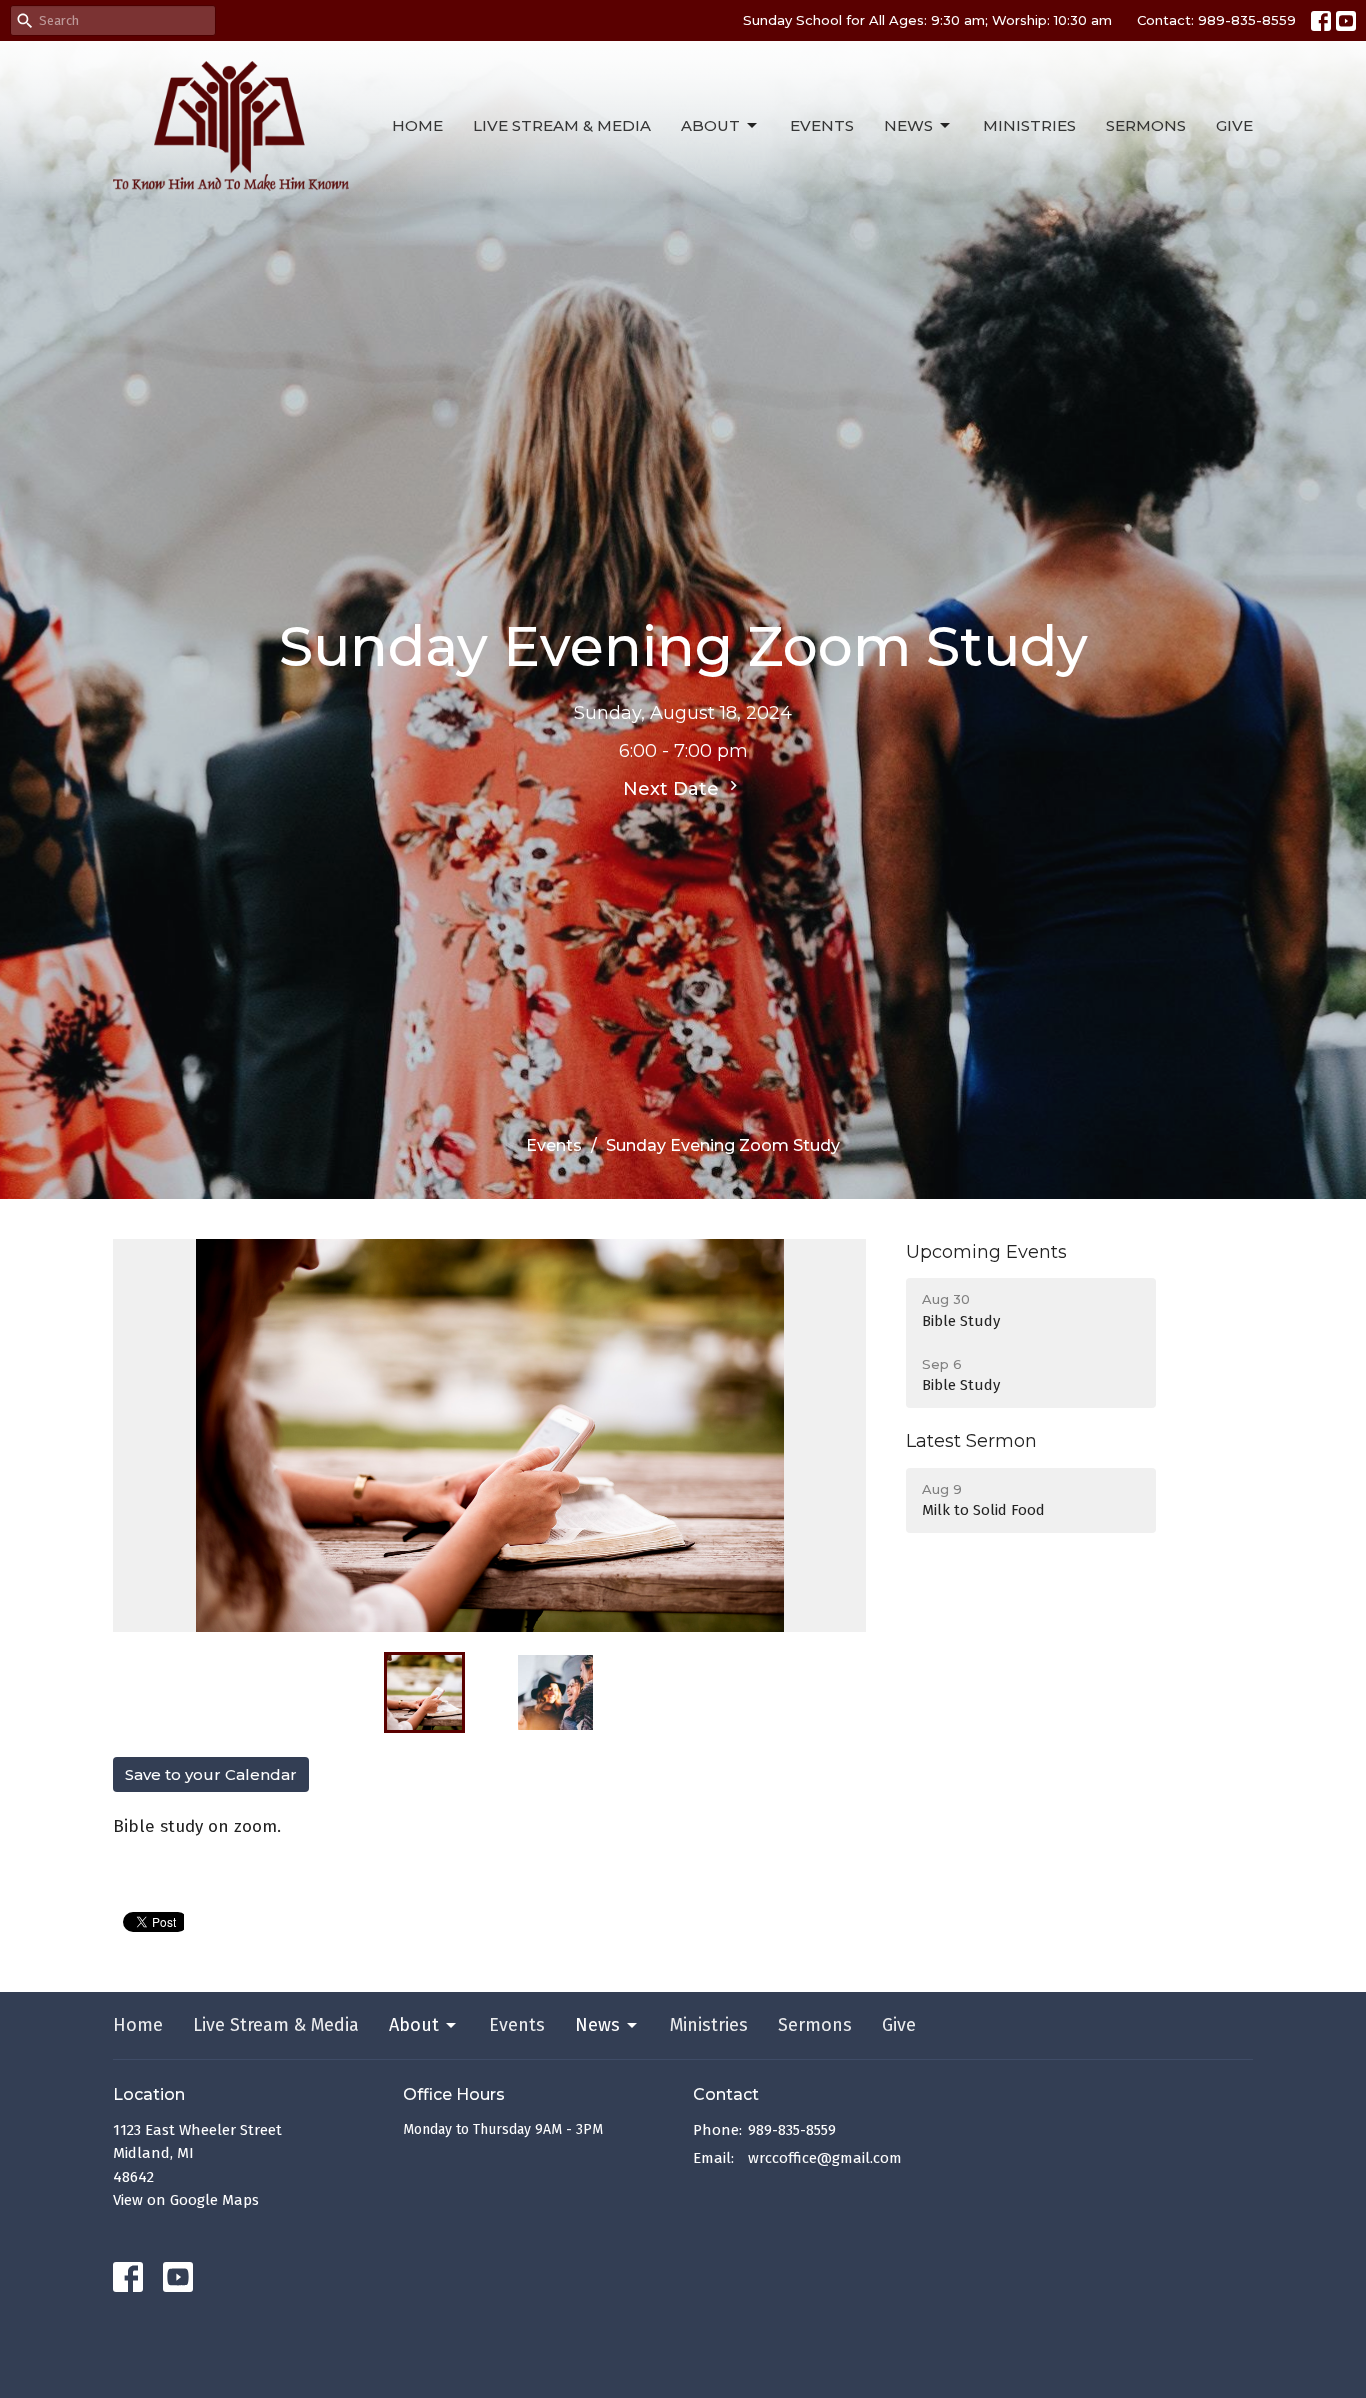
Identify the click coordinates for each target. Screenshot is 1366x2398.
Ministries (1029, 125)
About (710, 125)
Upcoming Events (986, 1252)
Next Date (673, 789)
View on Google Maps (186, 2200)
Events (822, 125)
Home (417, 125)
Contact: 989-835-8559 (1216, 20)
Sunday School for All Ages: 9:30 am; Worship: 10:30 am (927, 20)
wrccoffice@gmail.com (825, 2158)
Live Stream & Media (562, 125)
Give (1234, 125)
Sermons (1146, 125)
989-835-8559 (792, 2130)
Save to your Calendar (211, 1774)
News (908, 125)
